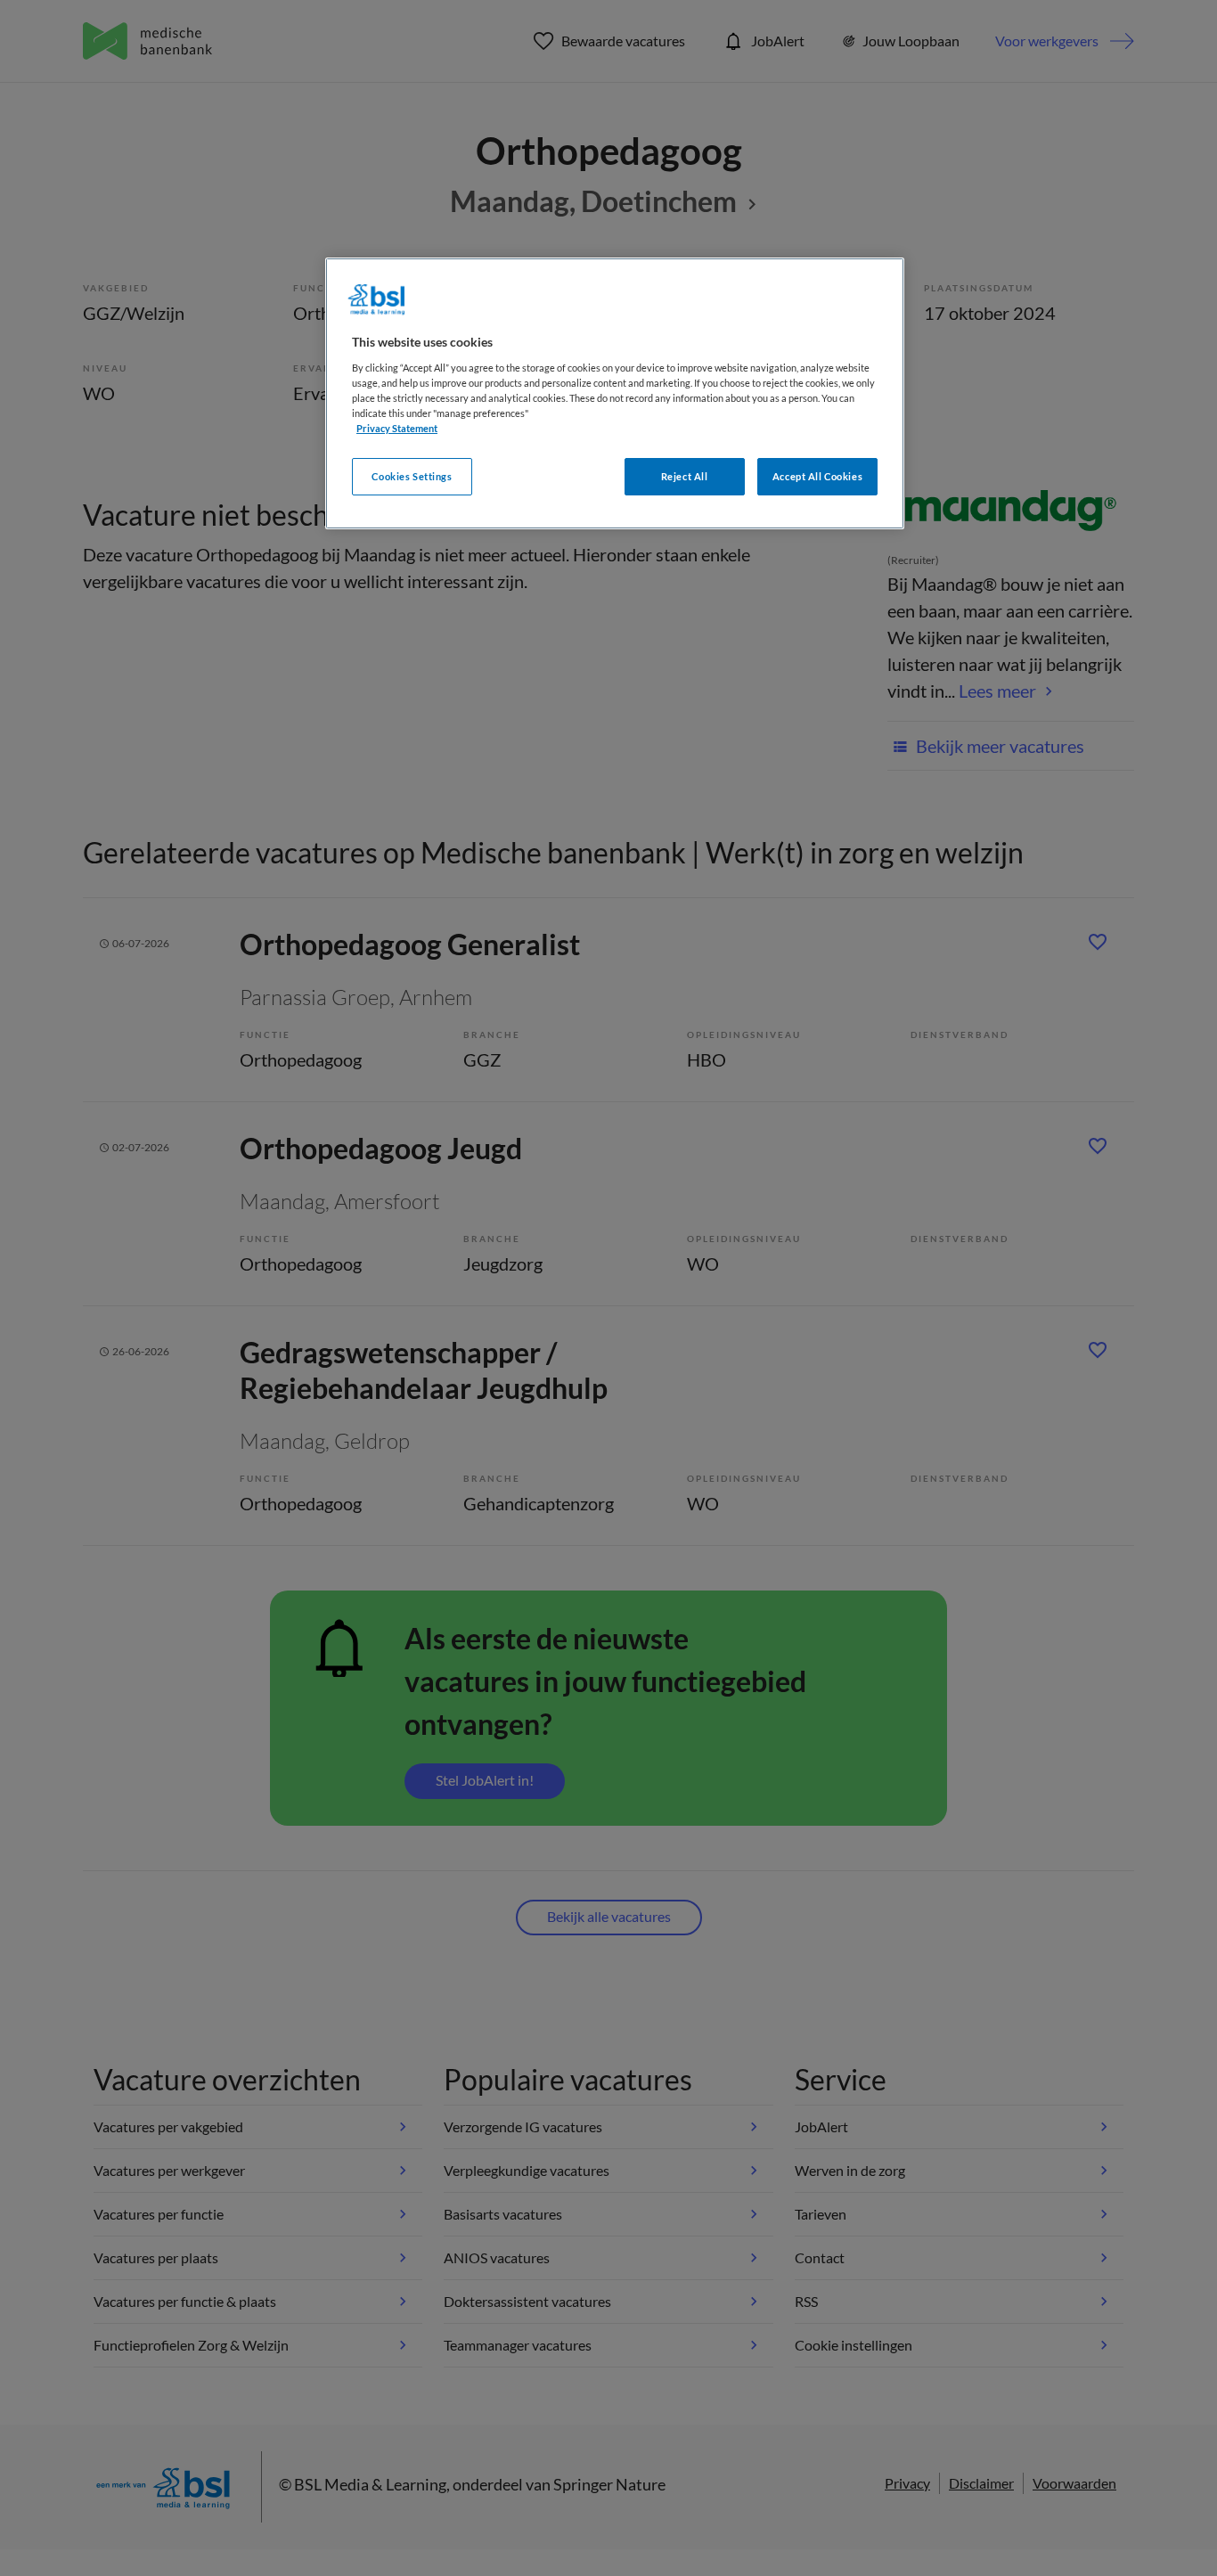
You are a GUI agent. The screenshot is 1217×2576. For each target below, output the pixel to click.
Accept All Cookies (817, 476)
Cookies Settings (412, 476)
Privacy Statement (397, 428)
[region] (615, 393)
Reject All (685, 476)
